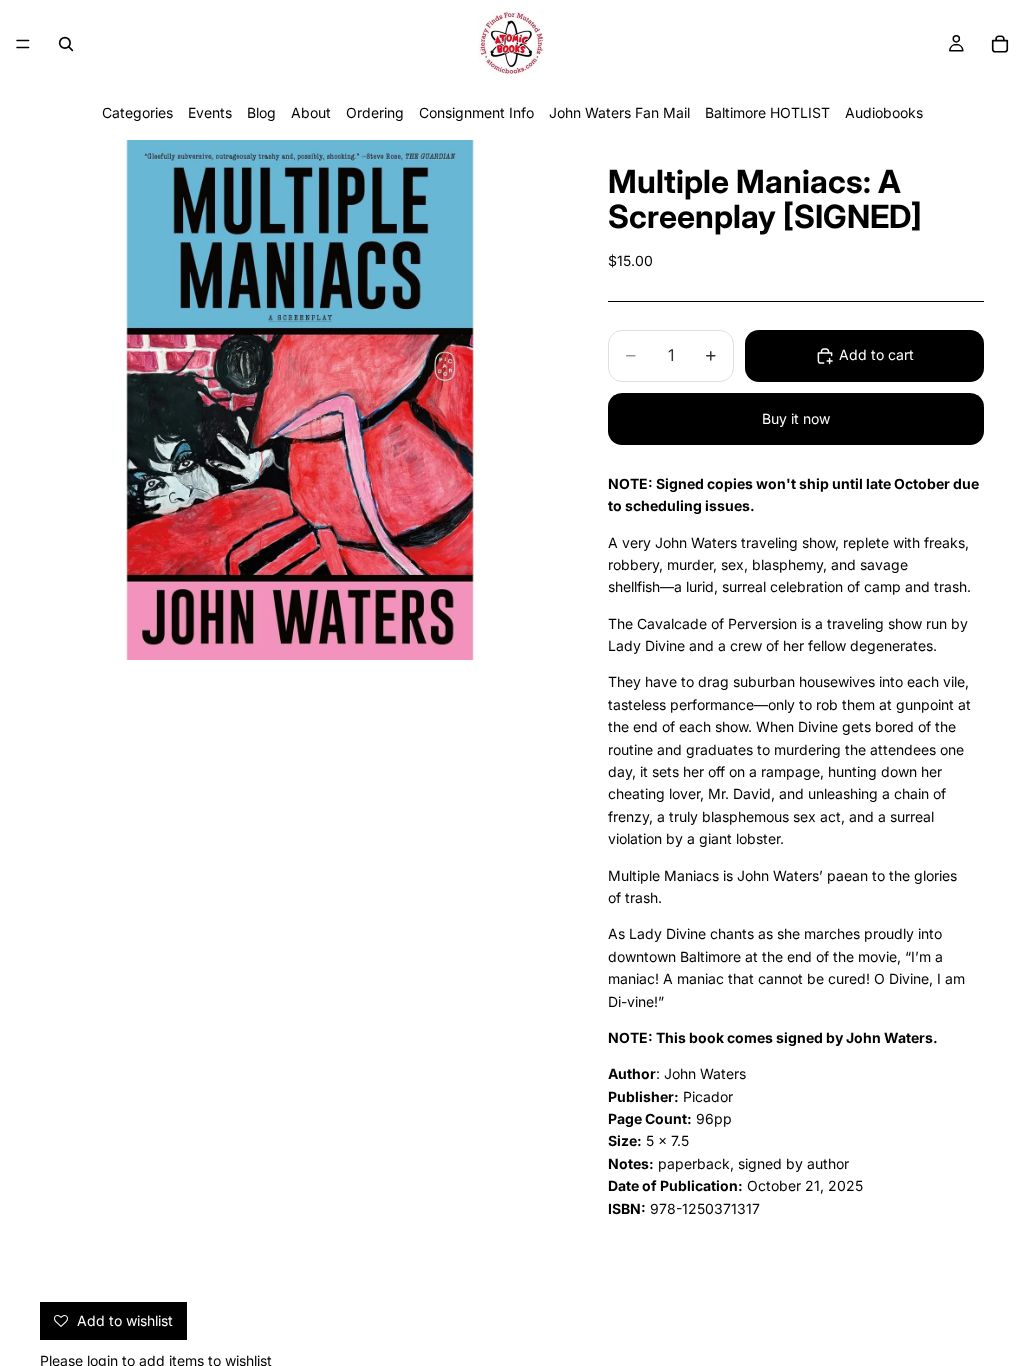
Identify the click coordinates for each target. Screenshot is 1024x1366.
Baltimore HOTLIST (767, 112)
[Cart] (1000, 44)
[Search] (66, 44)
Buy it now (796, 418)
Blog (261, 112)
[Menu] (23, 44)
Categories (137, 112)
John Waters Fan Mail (619, 112)
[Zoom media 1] (300, 400)
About (311, 112)
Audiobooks (884, 112)
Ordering (375, 112)
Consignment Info (476, 112)
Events (210, 112)
